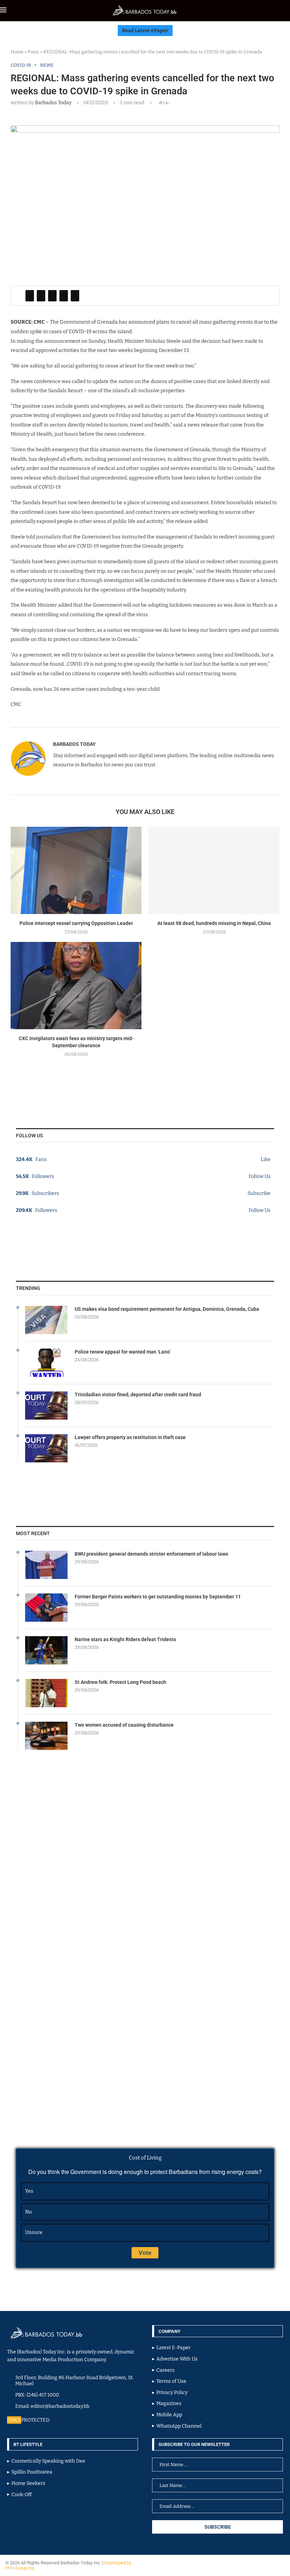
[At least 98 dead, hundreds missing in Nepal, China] (214, 870)
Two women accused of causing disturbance (124, 1725)
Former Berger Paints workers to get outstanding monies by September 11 (158, 1597)
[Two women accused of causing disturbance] (46, 1736)
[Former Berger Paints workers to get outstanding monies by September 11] (46, 1608)
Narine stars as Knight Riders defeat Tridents (125, 1639)
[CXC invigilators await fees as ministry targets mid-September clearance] (76, 986)
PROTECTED (35, 2420)
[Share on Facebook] (30, 296)
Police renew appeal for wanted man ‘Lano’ (123, 1352)
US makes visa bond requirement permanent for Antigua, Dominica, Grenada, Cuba (167, 1309)
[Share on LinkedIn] (52, 296)
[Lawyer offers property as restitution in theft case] (46, 1448)
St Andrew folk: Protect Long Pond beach (120, 1682)
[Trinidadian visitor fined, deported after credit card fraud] (46, 1405)
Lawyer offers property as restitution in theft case (130, 1437)
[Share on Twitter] (41, 296)
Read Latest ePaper (145, 31)
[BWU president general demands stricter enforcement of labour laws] (46, 1565)
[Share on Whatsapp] (64, 296)
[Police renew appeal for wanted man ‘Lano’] (46, 1363)
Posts (33, 52)
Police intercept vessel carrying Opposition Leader (76, 923)
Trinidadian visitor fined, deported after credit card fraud (138, 1395)
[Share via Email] (75, 296)
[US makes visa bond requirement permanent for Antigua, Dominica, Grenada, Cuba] (46, 1320)
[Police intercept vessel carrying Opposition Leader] (76, 870)
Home (17, 52)
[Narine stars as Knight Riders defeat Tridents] (46, 1650)
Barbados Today (53, 103)
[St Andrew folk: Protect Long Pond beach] (46, 1693)
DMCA (14, 2420)
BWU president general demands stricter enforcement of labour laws (151, 1554)
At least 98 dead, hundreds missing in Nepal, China (214, 923)
